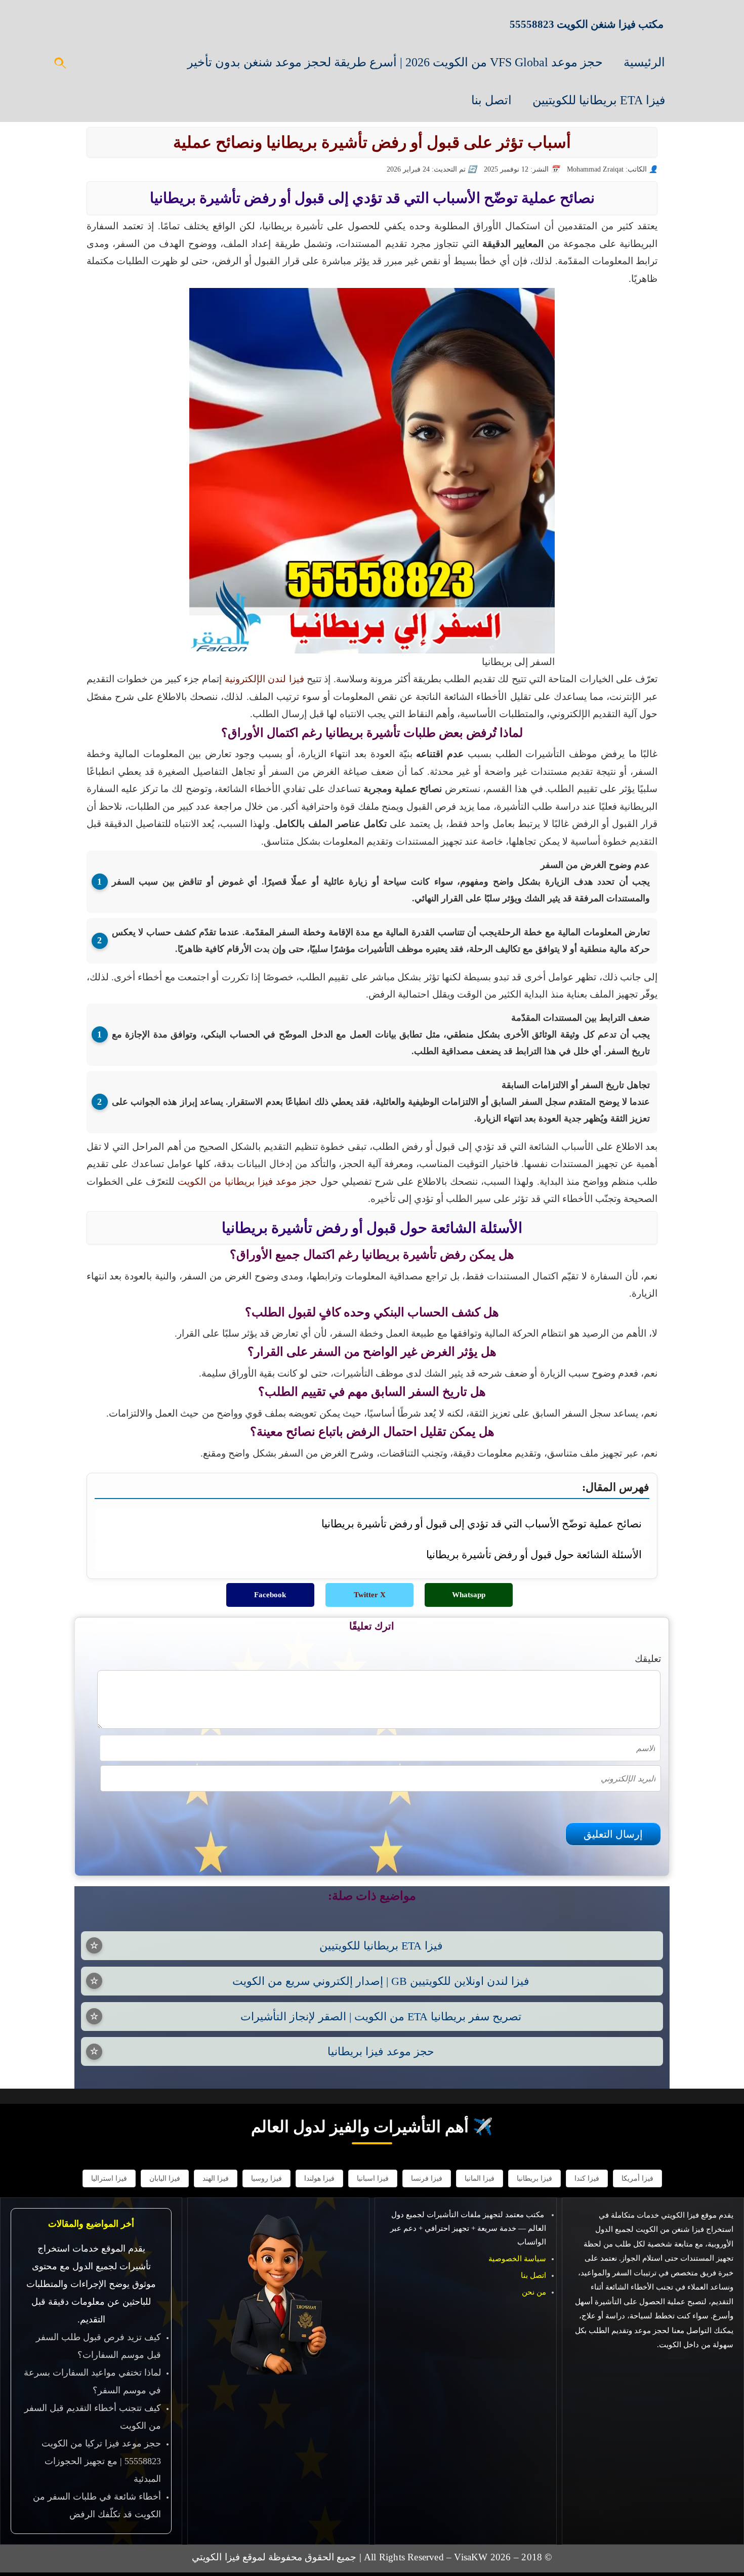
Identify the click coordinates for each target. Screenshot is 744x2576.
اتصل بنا (491, 100)
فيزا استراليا (109, 2178)
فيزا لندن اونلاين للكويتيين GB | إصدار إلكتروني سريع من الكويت (381, 1981)
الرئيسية (644, 62)
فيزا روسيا (266, 2178)
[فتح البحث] (61, 66)
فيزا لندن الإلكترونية (264, 679)
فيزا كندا (587, 2178)
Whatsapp (469, 1595)
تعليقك (648, 1659)
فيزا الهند (216, 2178)
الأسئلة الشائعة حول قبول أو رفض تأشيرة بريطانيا (534, 1554)
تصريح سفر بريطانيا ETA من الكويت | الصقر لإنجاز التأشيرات (381, 2017)
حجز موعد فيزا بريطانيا (381, 2051)
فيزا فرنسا (427, 2178)
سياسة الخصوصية (517, 2259)
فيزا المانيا (480, 2178)
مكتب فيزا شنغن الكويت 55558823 (587, 24)
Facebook (270, 1595)
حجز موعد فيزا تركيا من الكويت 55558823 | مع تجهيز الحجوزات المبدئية (101, 2461)
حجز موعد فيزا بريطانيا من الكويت (247, 1181)
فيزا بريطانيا (534, 2178)
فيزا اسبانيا (373, 2178)
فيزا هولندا (319, 2178)
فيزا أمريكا (637, 2178)
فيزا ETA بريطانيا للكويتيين (599, 100)
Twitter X (370, 1595)
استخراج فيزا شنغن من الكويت (685, 2229)
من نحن (534, 2292)
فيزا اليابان (165, 2178)
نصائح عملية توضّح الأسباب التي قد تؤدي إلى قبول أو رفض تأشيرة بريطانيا (482, 1524)
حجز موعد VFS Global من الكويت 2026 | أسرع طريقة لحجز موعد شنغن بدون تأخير (395, 62)
